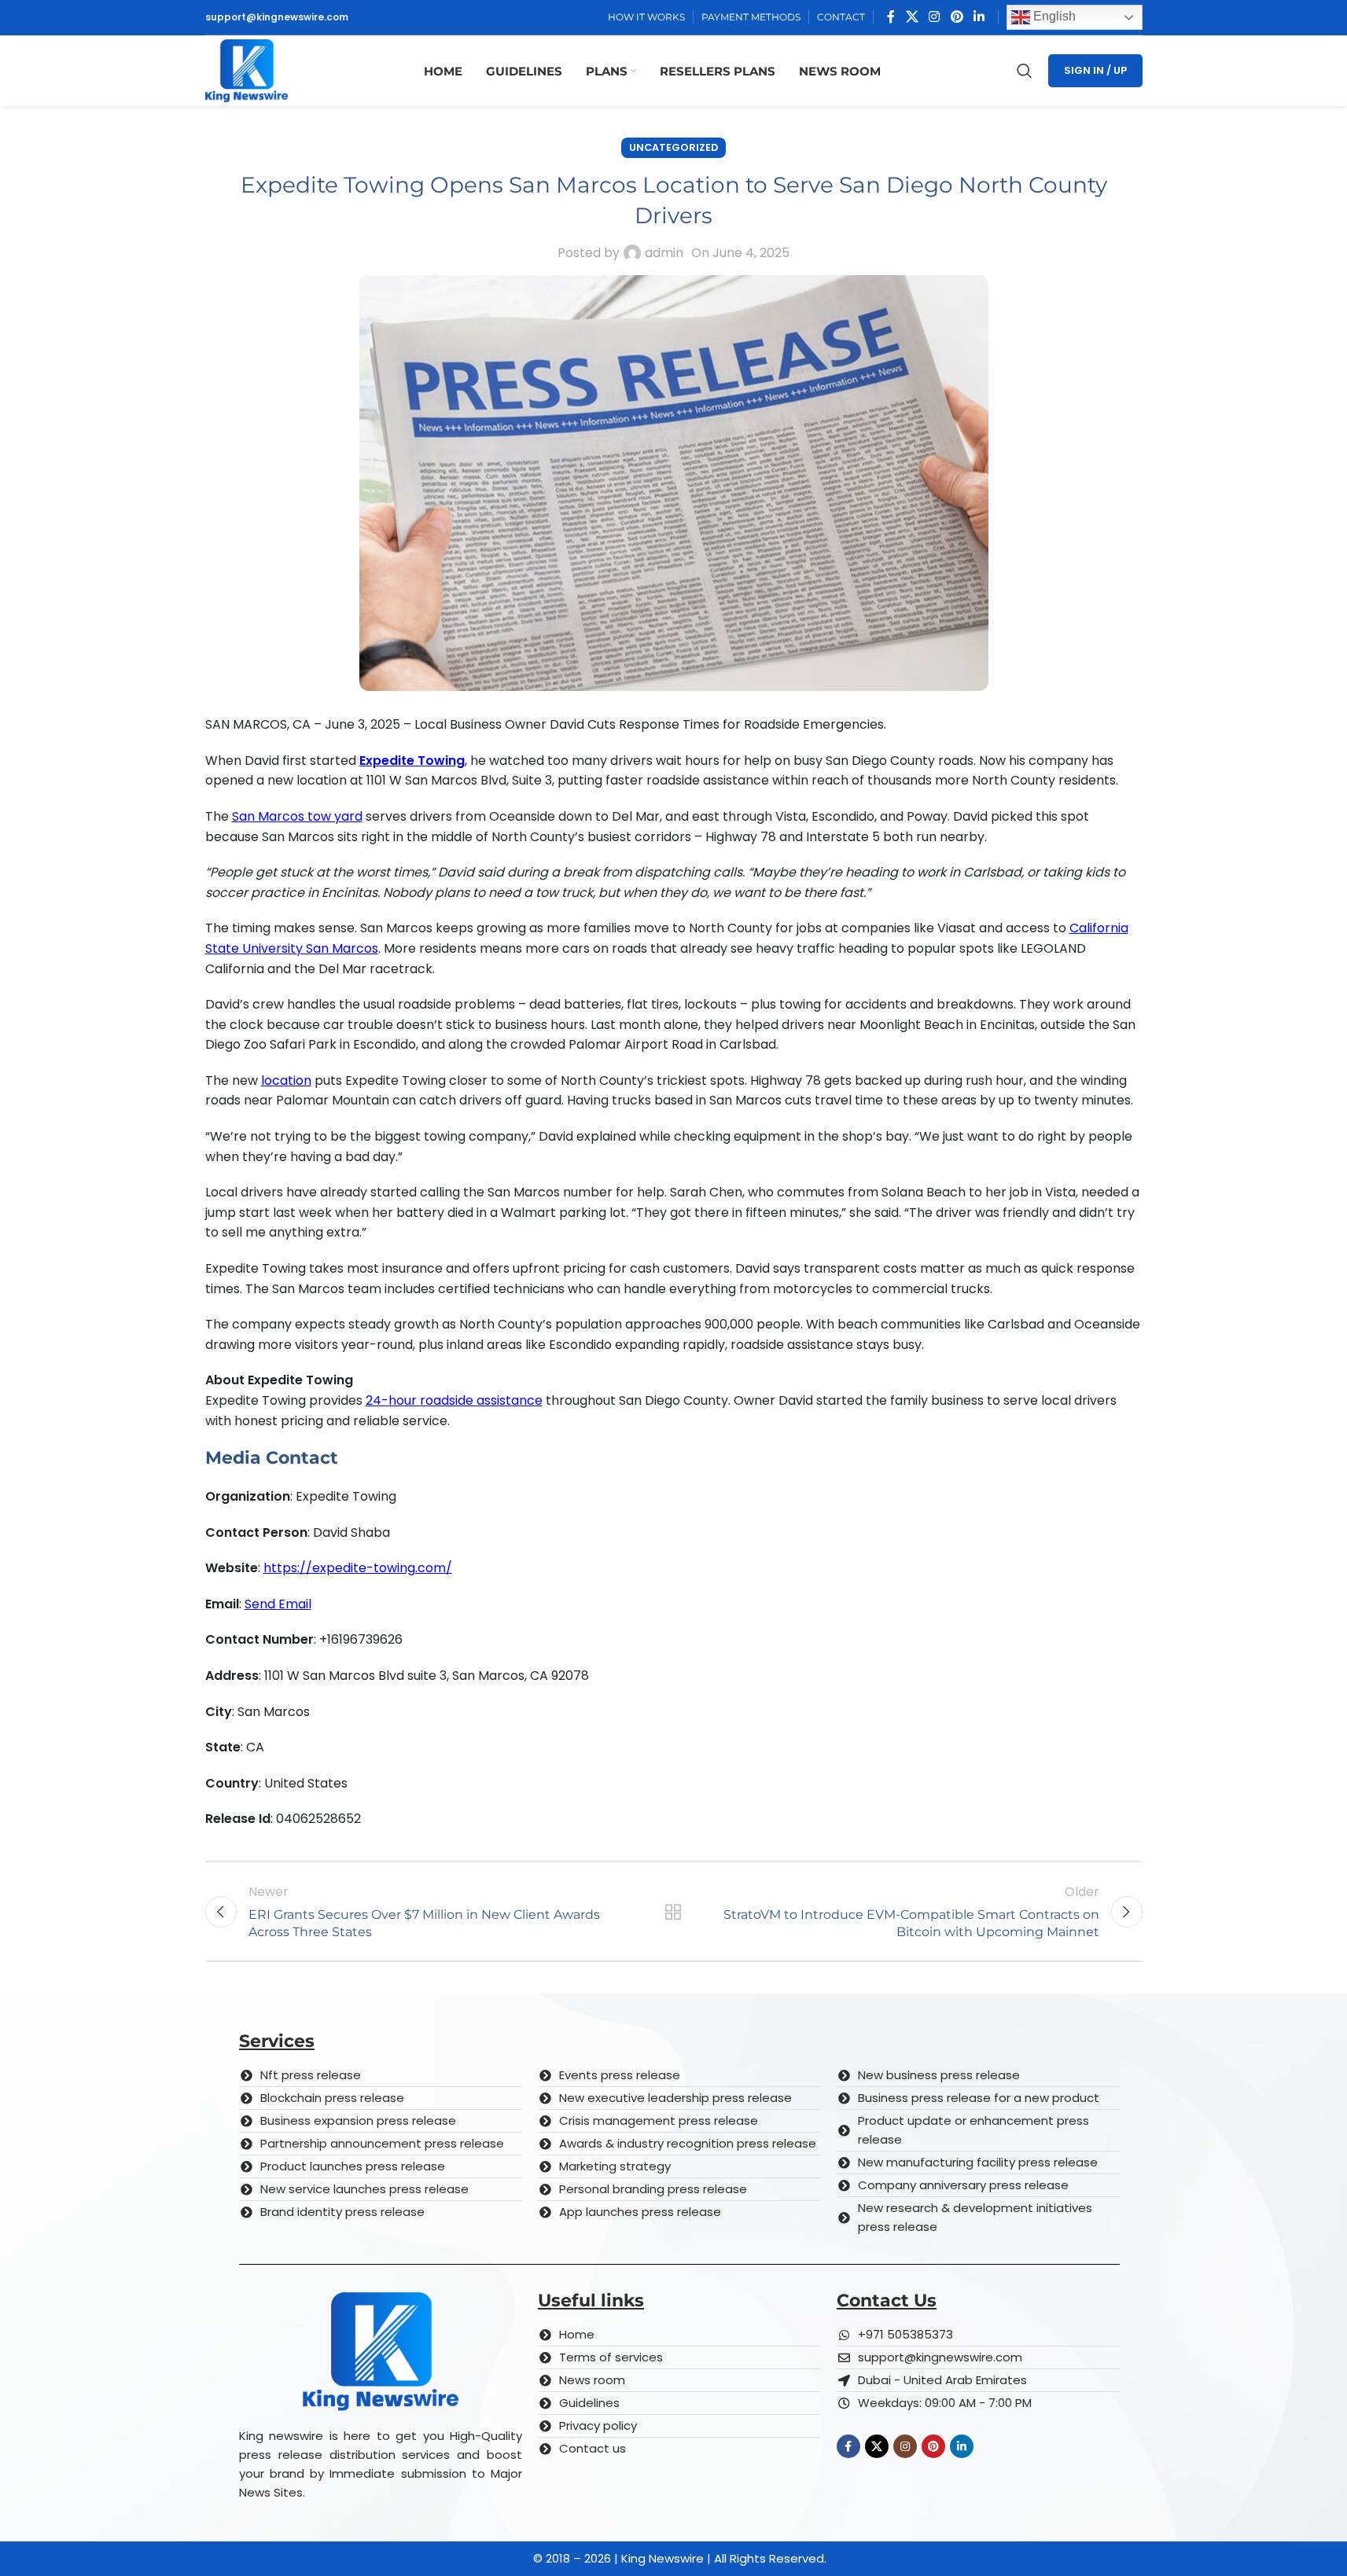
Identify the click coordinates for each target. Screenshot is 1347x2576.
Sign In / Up (1095, 70)
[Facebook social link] (891, 17)
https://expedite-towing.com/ (358, 1568)
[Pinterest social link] (957, 17)
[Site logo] (247, 70)
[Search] (1025, 71)
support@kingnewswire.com (277, 17)
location (286, 1080)
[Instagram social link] (935, 17)
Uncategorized (673, 147)
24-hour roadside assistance (454, 1400)
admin (664, 253)
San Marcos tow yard (297, 816)
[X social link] (912, 17)
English (1053, 16)
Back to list (673, 1912)
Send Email (278, 1604)
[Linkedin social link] (979, 17)
